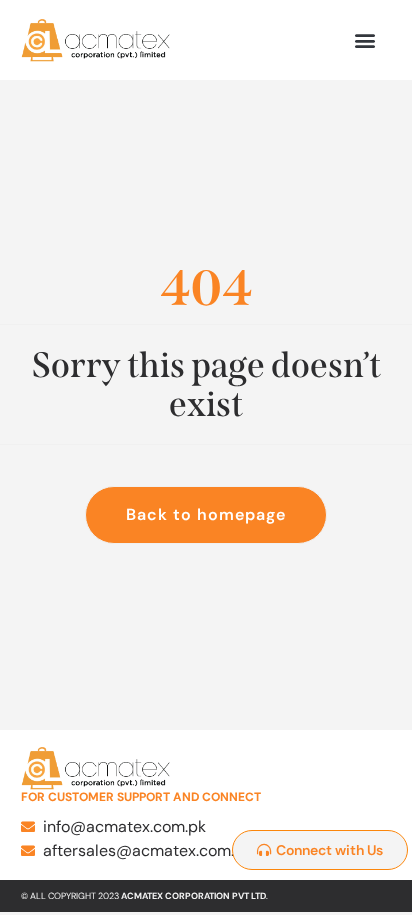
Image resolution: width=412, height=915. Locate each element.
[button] (364, 40)
